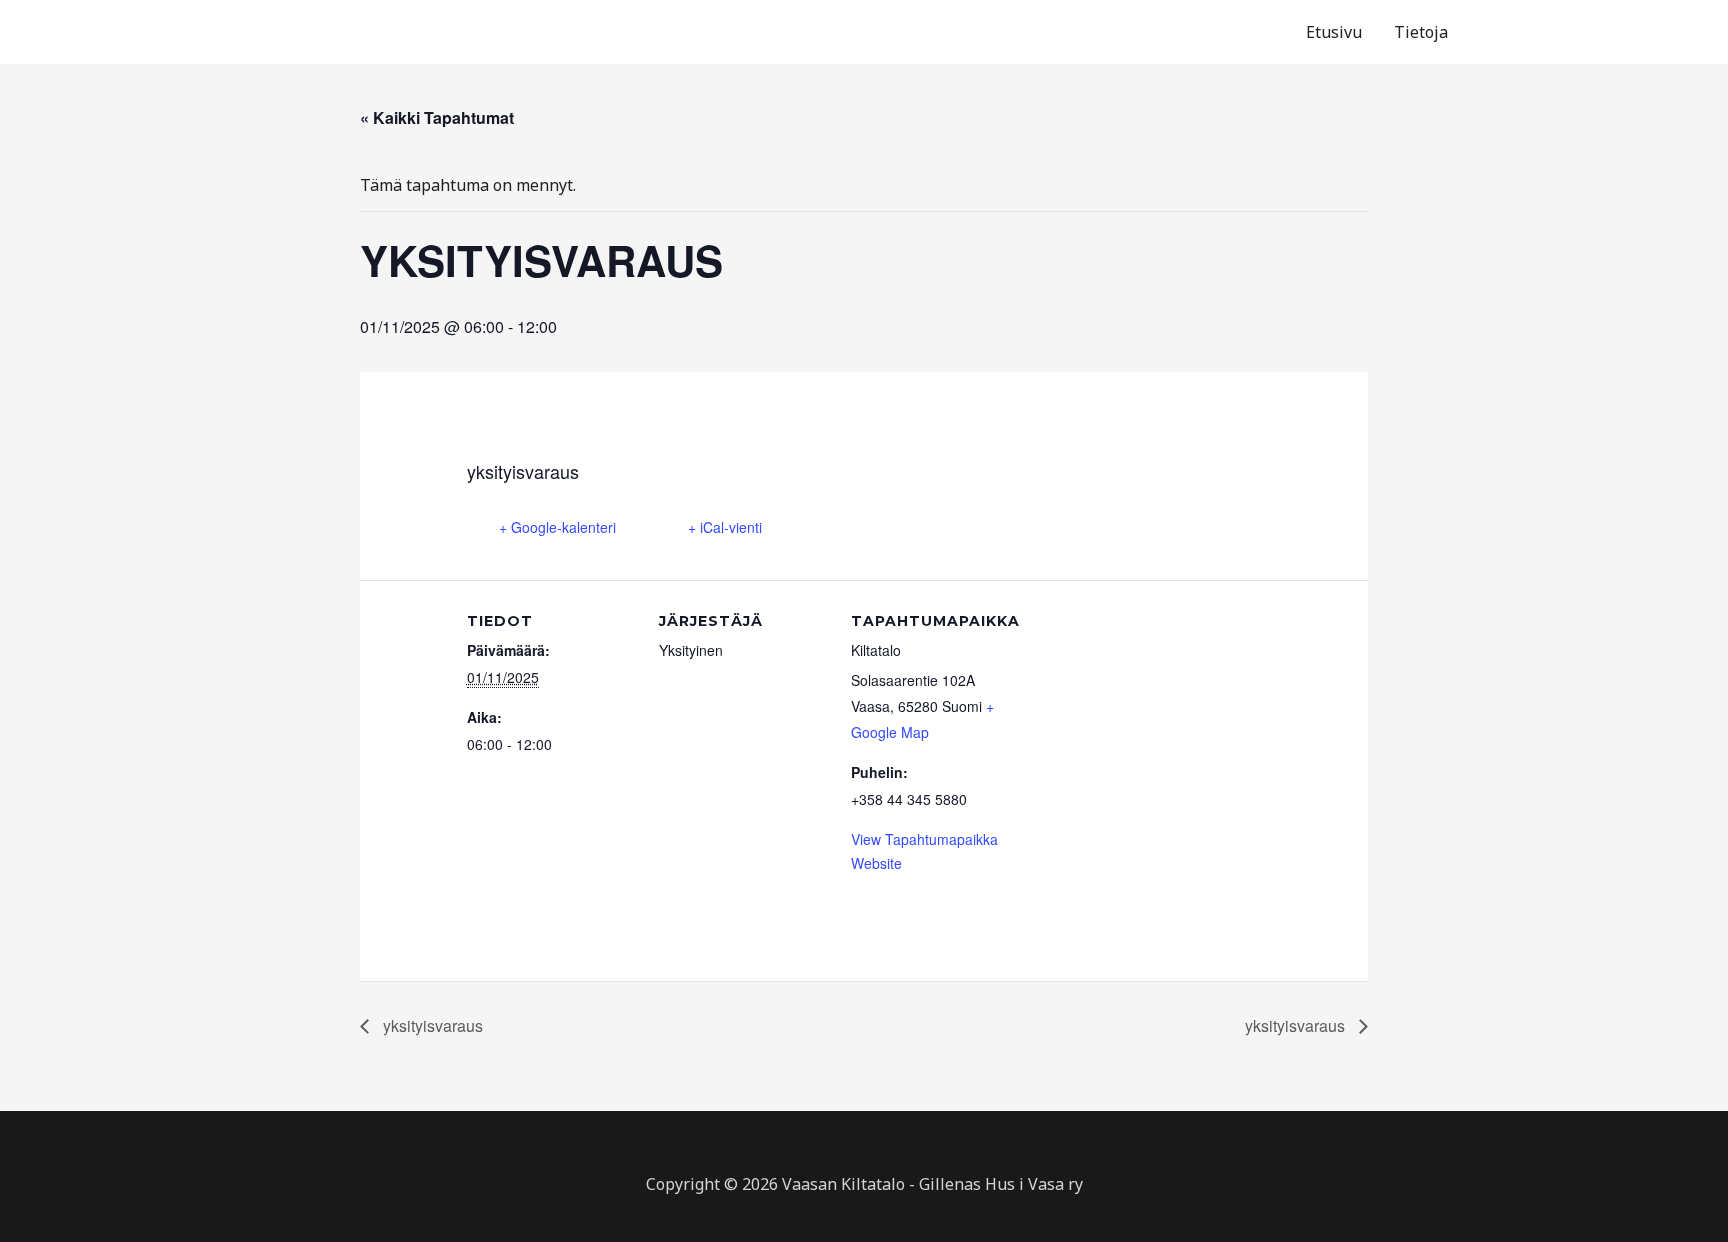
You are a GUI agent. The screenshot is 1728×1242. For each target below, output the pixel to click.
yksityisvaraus (431, 1025)
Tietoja (1421, 32)
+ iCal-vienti (725, 527)
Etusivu (1334, 32)
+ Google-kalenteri (557, 527)
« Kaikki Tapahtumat (437, 117)
